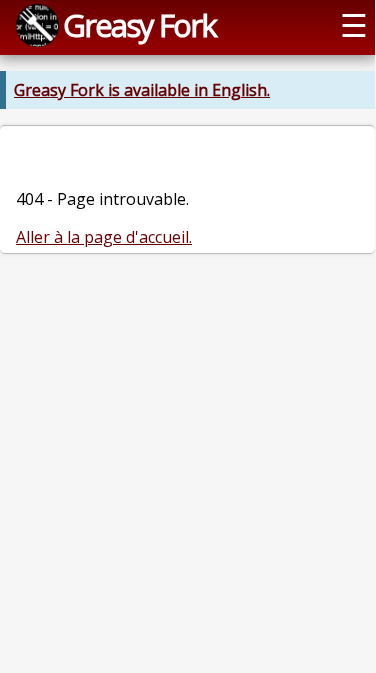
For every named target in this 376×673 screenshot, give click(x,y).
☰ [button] (354, 25)
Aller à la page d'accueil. (104, 237)
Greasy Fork (139, 25)
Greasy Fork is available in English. (142, 90)
